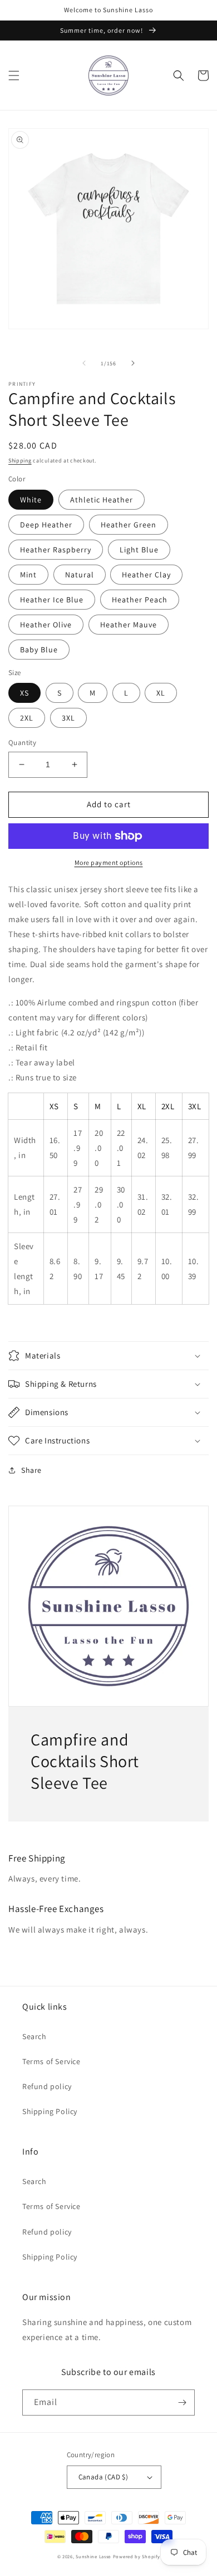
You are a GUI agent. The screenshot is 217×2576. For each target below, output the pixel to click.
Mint (28, 575)
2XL (27, 718)
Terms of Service (51, 2061)
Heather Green (129, 525)
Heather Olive (46, 625)
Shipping (20, 461)
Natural (80, 575)
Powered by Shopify (137, 2556)
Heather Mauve (129, 625)
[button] (14, 76)
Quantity (22, 743)
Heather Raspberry (56, 550)
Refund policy (47, 2086)
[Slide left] (84, 363)
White (31, 500)
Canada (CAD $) (103, 2477)
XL (161, 693)
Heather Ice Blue (52, 600)
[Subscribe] (182, 2403)
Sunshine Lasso (93, 2556)
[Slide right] (133, 363)
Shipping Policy (50, 2111)
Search (34, 2036)
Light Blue (139, 550)
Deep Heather (46, 525)
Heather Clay (146, 575)
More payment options (109, 862)
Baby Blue (39, 650)
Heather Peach (140, 600)
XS (24, 693)
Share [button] (31, 1470)
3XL (68, 718)
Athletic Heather (102, 500)
